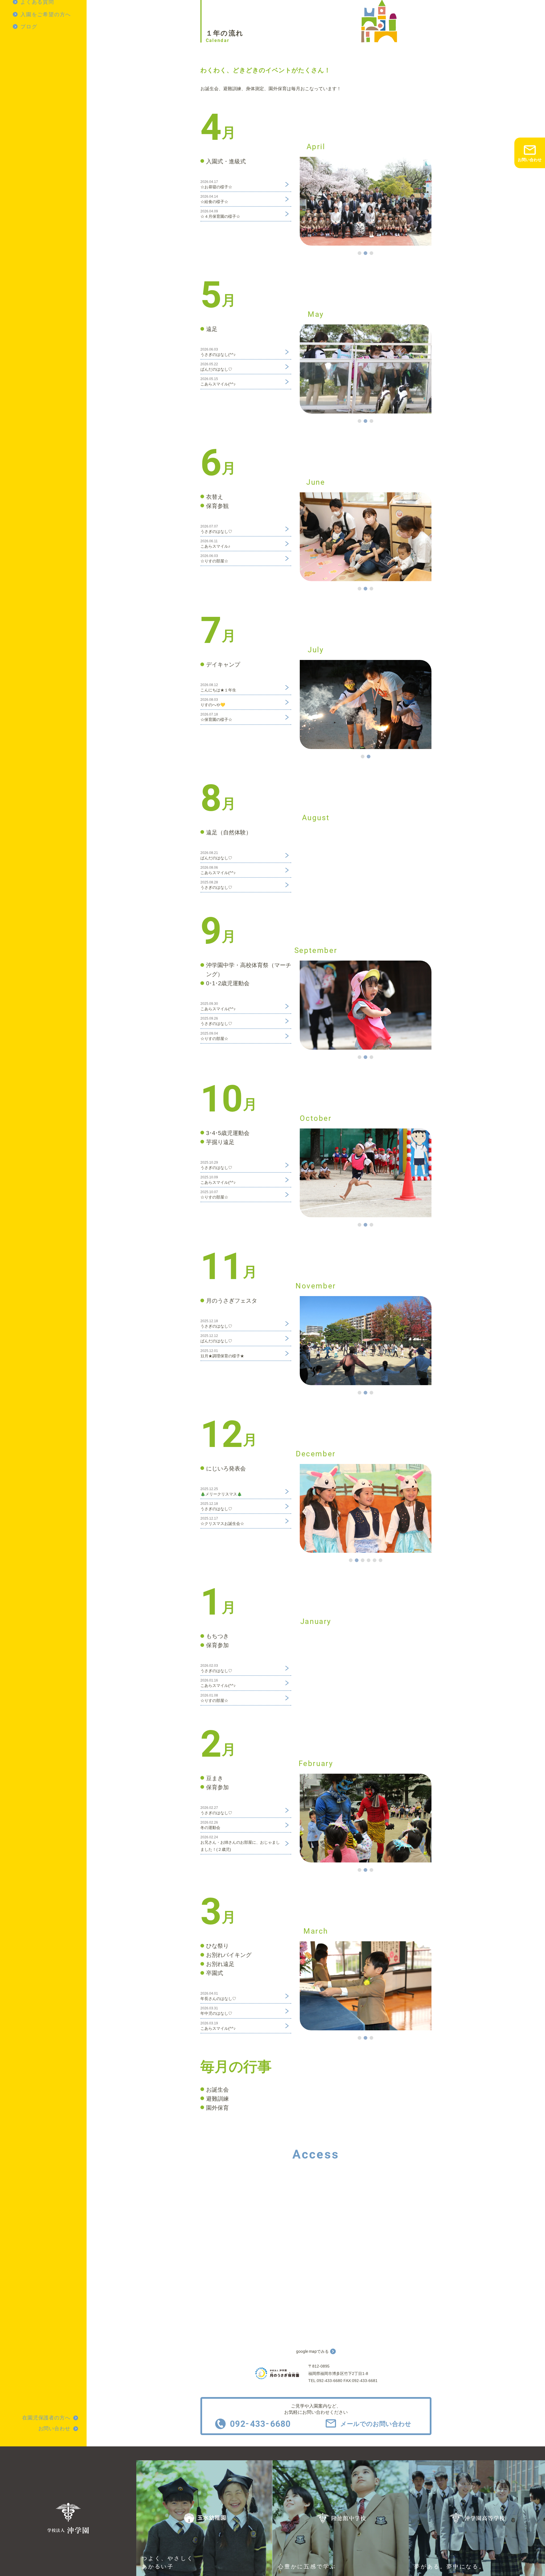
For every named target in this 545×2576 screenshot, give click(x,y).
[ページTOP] (539, 2570)
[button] (360, 253)
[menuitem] (50, 14)
